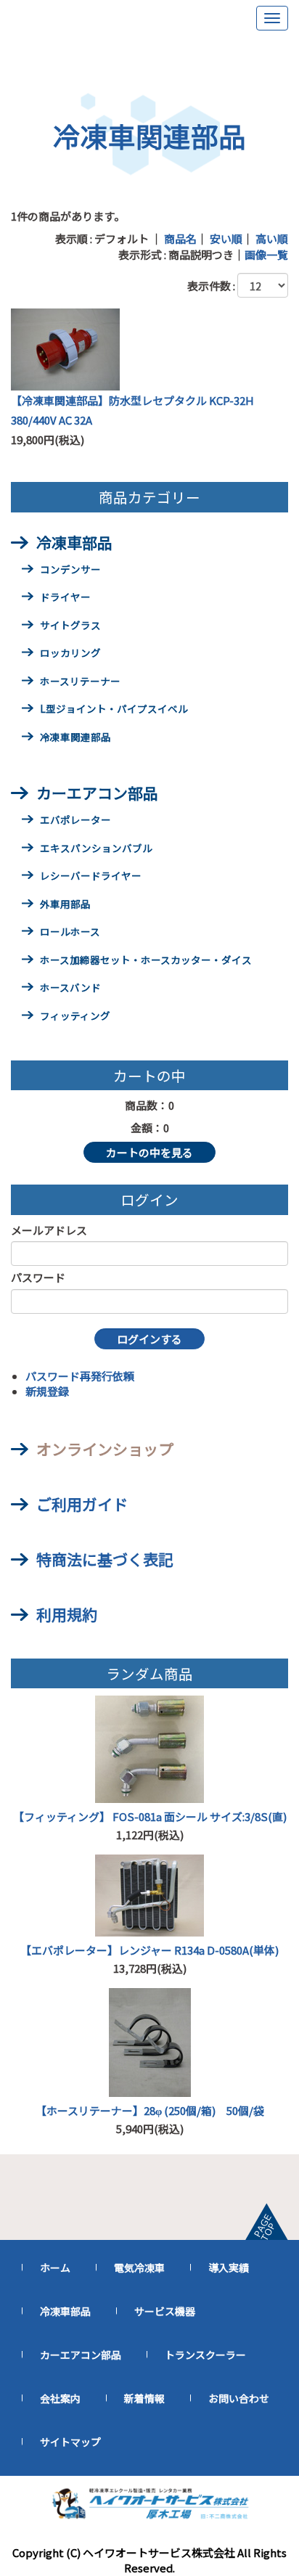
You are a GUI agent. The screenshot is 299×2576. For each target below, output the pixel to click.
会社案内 (60, 2398)
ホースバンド (70, 989)
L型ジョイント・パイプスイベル (114, 710)
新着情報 (144, 2398)
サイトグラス (70, 626)
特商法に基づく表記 (105, 1559)
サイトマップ (70, 2442)
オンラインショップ (105, 1449)
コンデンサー (70, 571)
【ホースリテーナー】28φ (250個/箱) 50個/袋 (150, 2110)
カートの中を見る (149, 1152)
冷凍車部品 (74, 542)
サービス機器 (165, 2311)
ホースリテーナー (80, 682)
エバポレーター (75, 821)
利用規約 (67, 1614)
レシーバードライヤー (91, 877)
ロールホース (70, 933)
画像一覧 (266, 254)
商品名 (180, 238)
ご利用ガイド (82, 1504)
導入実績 (229, 2268)
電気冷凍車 (139, 2268)
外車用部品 (65, 905)
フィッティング (75, 1017)
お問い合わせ (239, 2398)
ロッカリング (70, 654)
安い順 (226, 238)
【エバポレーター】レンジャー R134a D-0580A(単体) (149, 1950)
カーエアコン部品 (97, 793)
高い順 (272, 238)
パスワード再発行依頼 (80, 1376)
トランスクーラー (205, 2355)
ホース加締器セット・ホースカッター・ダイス (146, 961)
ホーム (55, 2268)
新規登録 (47, 1391)
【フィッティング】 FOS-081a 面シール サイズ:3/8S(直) (150, 1816)
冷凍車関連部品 (75, 738)
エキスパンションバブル (96, 849)
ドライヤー (65, 598)
